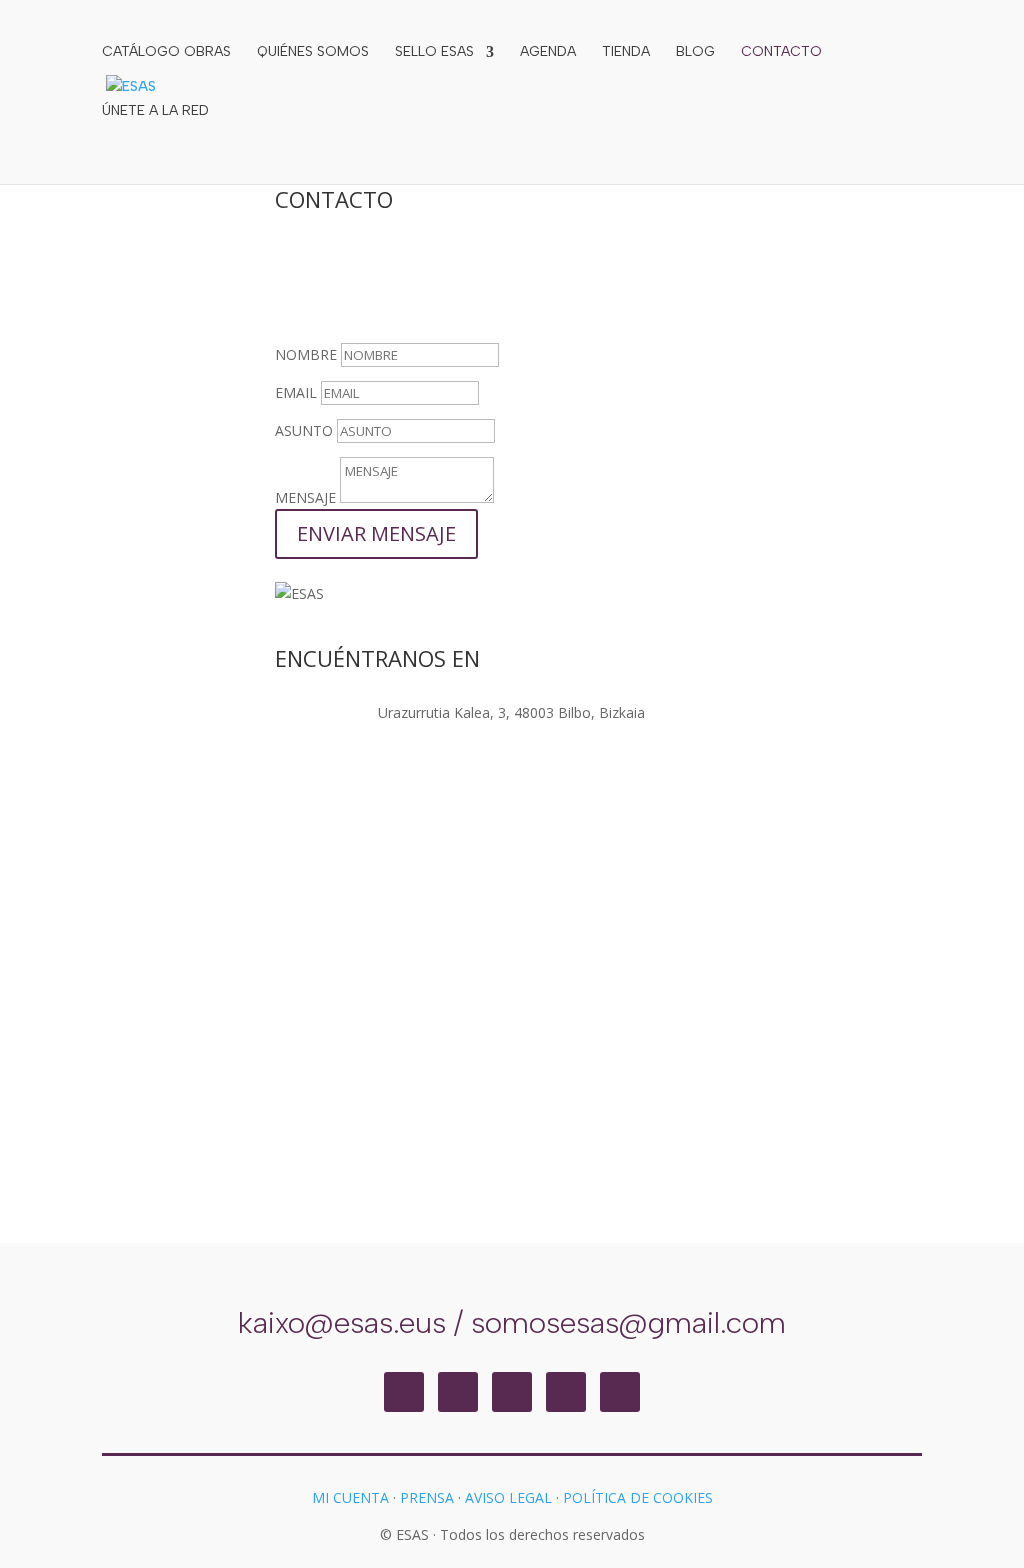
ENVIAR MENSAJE (376, 533)
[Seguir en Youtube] (620, 1392)
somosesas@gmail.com (628, 1322)
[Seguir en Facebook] (458, 1392)
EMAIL (296, 392)
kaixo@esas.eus (342, 1322)
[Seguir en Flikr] (566, 1392)
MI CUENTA (350, 1497)
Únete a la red (155, 111)
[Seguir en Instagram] (404, 1392)
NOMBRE (306, 354)
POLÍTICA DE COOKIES (638, 1497)
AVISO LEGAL (508, 1497)
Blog (695, 52)
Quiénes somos (313, 52)
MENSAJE (305, 497)
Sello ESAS (434, 52)
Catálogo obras (166, 52)
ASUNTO (304, 430)
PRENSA (427, 1497)
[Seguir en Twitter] (512, 1392)
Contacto (781, 52)
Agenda (548, 52)
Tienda (626, 52)
